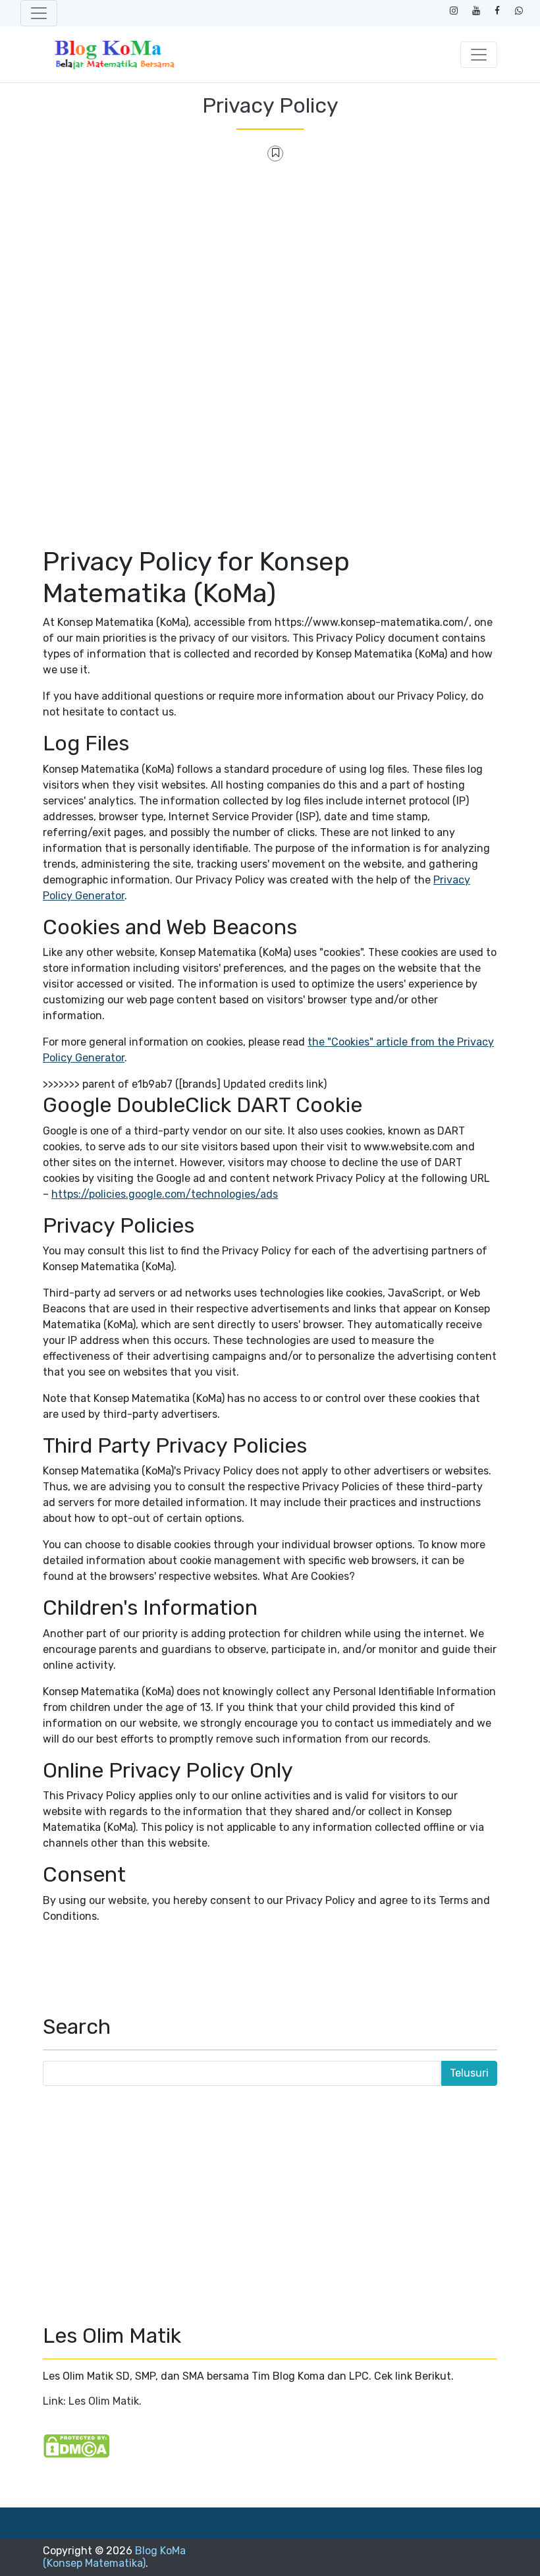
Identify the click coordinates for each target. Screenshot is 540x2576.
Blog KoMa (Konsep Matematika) (114, 2557)
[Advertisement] (270, 269)
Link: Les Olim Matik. (92, 2401)
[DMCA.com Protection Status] (76, 2445)
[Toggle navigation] (39, 13)
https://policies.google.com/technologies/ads (165, 1194)
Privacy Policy (270, 105)
